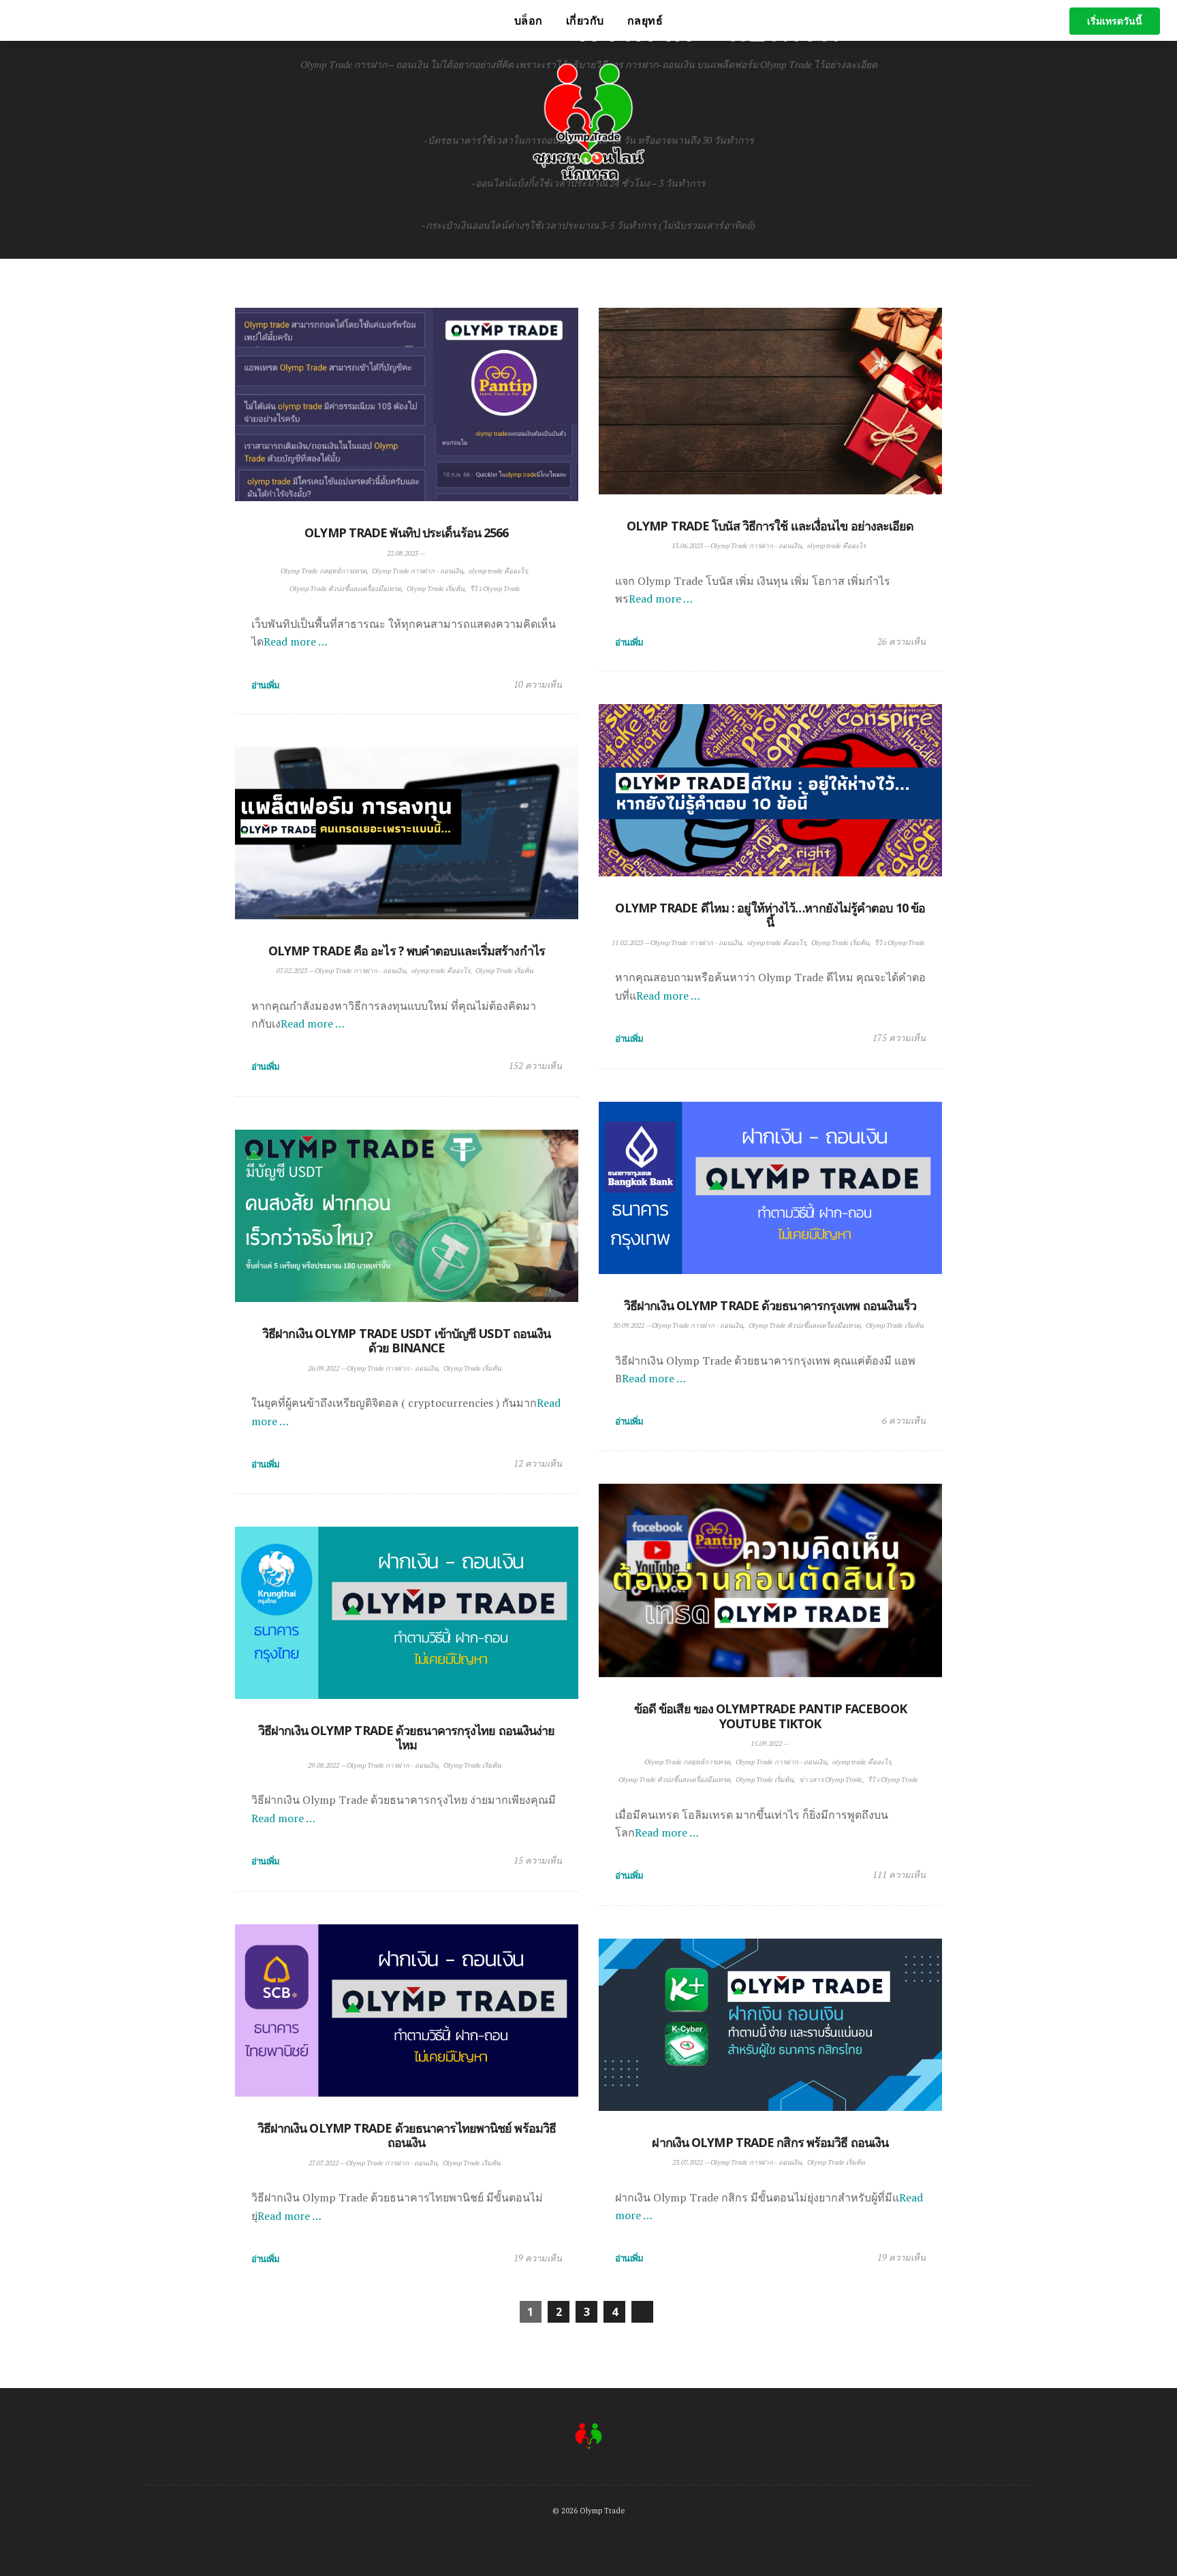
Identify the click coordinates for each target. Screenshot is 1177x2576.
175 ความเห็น (899, 1038)
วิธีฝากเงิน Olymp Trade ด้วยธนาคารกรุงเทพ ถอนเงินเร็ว (770, 1305)
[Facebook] (210, 20)
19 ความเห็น (538, 2258)
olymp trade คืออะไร (498, 571)
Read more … (296, 641)
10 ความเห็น (538, 684)
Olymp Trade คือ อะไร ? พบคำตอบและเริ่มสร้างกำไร (407, 951)
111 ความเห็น (899, 1875)
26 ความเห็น (901, 641)
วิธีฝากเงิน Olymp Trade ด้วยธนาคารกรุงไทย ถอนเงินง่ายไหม (407, 1738)
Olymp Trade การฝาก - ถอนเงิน (418, 571)
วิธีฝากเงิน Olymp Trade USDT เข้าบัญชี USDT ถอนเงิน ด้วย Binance (406, 1341)
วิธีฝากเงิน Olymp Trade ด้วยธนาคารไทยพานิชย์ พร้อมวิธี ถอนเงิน (407, 2135)
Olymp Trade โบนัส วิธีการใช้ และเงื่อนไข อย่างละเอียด (770, 526)
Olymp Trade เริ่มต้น (436, 589)
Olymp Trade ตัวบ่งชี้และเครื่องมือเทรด (345, 589)
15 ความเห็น (538, 1860)
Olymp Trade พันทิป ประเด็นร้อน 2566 (406, 532)
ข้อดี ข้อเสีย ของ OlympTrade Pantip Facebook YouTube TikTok (770, 1716)
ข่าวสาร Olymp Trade (831, 1780)
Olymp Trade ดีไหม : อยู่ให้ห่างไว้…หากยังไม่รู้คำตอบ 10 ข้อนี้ (770, 915)
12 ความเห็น (538, 1463)
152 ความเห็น (535, 1066)
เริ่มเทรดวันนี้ (1115, 21)
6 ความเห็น (904, 1420)
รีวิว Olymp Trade (495, 589)
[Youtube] (229, 20)
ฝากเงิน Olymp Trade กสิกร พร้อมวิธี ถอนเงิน (770, 2142)
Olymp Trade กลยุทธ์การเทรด (324, 571)
